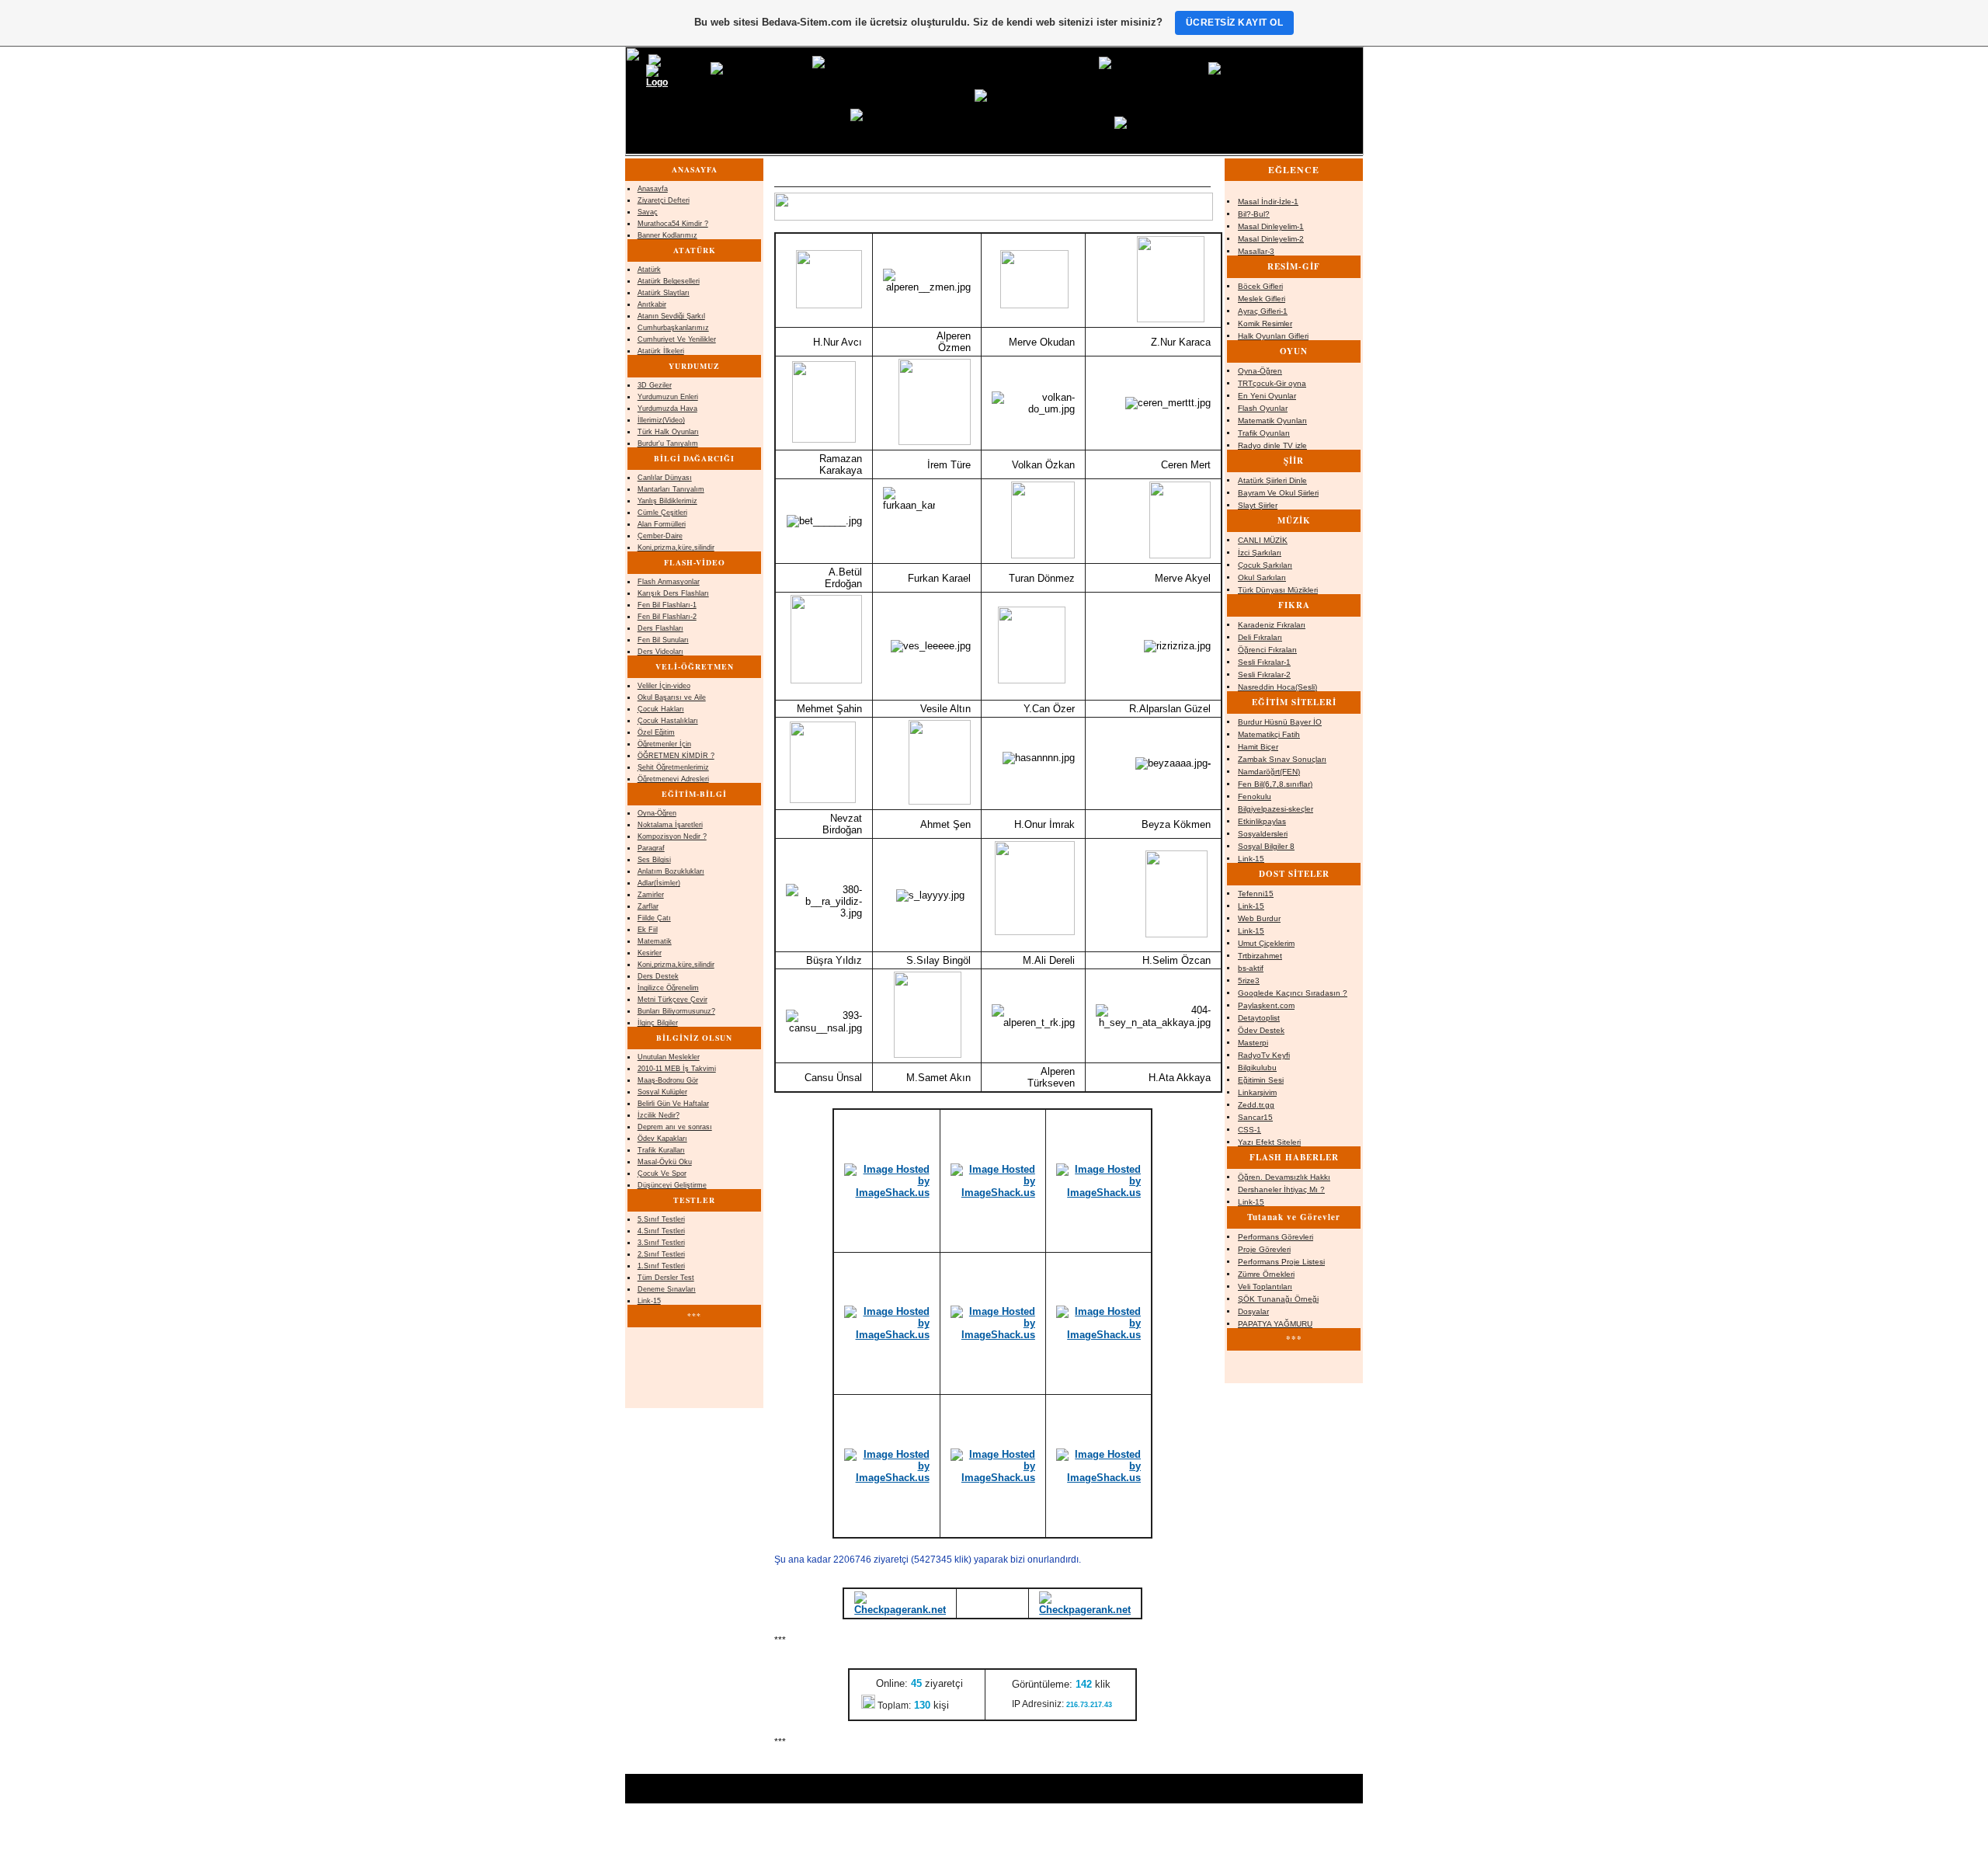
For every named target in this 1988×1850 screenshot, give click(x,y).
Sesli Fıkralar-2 (1264, 675)
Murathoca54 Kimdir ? (673, 224)
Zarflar (648, 906)
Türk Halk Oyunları (668, 432)
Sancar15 (1255, 1117)
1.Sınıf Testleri (661, 1266)
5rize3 (1249, 981)
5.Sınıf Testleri (661, 1219)
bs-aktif (1251, 968)
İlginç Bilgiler (658, 1023)
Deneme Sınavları (667, 1289)
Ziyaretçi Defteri (664, 200)
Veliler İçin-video (664, 686)
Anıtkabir (652, 304)
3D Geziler (655, 385)
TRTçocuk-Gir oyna (1272, 383)
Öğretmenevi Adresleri (673, 779)
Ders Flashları (660, 628)
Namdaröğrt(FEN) (1269, 772)
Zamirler (651, 895)
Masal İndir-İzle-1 (1268, 202)
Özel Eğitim (656, 732)
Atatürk (649, 270)
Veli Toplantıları (1265, 1287)
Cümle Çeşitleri (662, 513)
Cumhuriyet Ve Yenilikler (677, 339)
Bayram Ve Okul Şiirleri (1278, 493)
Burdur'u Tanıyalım (668, 443)
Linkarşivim (1257, 1092)
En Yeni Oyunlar (1267, 396)
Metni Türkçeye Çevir (673, 1000)
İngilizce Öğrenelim (668, 988)
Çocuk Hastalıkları (668, 721)
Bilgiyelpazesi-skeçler (1276, 809)
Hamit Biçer (1258, 747)
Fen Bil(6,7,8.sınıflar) (1275, 784)
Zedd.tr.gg (1256, 1105)
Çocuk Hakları (661, 709)
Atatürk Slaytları (664, 293)
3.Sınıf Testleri (661, 1243)
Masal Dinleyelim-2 (1271, 239)
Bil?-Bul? (1254, 214)
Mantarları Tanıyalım (671, 489)
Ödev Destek (1261, 1030)
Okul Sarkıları (1262, 577)
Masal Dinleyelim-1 (1271, 226)
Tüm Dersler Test (666, 1278)
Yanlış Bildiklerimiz (667, 501)
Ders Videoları (660, 652)
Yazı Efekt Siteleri (1269, 1142)
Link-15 (1251, 859)
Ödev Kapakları (662, 1139)
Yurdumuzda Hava (667, 409)
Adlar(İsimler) (659, 883)
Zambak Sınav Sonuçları (1282, 759)
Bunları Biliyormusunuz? (676, 1011)
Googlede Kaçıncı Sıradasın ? (1293, 993)
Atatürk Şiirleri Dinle (1272, 480)
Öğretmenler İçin (664, 744)
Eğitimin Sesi (1261, 1080)
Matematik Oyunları (1272, 421)
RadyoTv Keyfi (1264, 1055)
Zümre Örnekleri (1266, 1274)
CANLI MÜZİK (1263, 540)
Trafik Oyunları (1264, 433)
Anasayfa (653, 189)
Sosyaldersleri (1263, 834)
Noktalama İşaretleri (670, 825)
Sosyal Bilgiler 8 (1266, 846)
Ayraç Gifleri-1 (1263, 311)
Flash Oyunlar (1263, 408)
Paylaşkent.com (1266, 1005)
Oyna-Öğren (1260, 371)
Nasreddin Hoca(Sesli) (1277, 687)
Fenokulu (1255, 796)
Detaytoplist (1259, 1018)
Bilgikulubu (1257, 1068)
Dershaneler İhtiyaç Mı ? (1281, 1189)
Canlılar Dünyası (665, 478)
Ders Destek (658, 976)
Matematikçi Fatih (1269, 734)
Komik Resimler (1265, 323)
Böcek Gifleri (1260, 286)
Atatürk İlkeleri (661, 351)
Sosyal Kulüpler (662, 1092)
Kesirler (650, 953)
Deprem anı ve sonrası (675, 1127)
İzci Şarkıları (1260, 553)
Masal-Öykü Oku (665, 1162)
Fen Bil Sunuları (663, 640)
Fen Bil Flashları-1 (667, 605)
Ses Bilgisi (654, 860)
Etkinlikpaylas (1262, 821)
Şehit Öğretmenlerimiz (673, 767)
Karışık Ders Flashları (673, 593)
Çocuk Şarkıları (1265, 565)
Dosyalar (1253, 1311)
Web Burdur (1259, 918)
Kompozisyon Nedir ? (672, 836)
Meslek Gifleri (1262, 299)
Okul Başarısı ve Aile (672, 697)
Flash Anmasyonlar (669, 582)
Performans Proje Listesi (1281, 1262)
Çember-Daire (660, 536)
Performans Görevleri (1276, 1237)
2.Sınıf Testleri (661, 1254)
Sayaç (648, 212)
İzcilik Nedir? (659, 1115)
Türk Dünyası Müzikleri (1278, 590)
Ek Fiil (648, 930)
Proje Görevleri (1264, 1249)
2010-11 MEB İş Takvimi (677, 1069)
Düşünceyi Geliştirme (672, 1185)
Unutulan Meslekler (669, 1057)
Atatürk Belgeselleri (669, 281)
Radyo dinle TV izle (1272, 445)
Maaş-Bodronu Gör (668, 1080)
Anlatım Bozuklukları (671, 871)
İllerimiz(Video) (661, 420)
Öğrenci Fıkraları (1267, 650)
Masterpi (1253, 1043)
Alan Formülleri (662, 524)
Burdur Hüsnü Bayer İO (1280, 722)
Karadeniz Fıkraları (1272, 625)
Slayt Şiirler (1258, 505)
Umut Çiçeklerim (1266, 943)
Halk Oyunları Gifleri (1273, 336)
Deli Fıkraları (1260, 637)
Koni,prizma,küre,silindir (676, 548)
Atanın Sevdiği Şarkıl (671, 316)
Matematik (655, 941)
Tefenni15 (1256, 894)
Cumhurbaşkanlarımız (673, 328)
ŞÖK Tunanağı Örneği (1278, 1299)
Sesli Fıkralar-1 (1264, 662)
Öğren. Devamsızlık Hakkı (1284, 1177)
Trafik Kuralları (661, 1150)
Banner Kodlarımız (667, 235)
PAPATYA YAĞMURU (1275, 1324)
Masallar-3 (1256, 251)
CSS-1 (1249, 1130)
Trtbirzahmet (1260, 956)
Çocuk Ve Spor (662, 1174)
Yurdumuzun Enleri (668, 397)
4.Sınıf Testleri (661, 1231)
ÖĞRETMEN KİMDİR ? (676, 756)
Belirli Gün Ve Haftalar (673, 1104)
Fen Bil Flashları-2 (667, 617)
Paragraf (651, 848)
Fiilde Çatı (654, 918)
